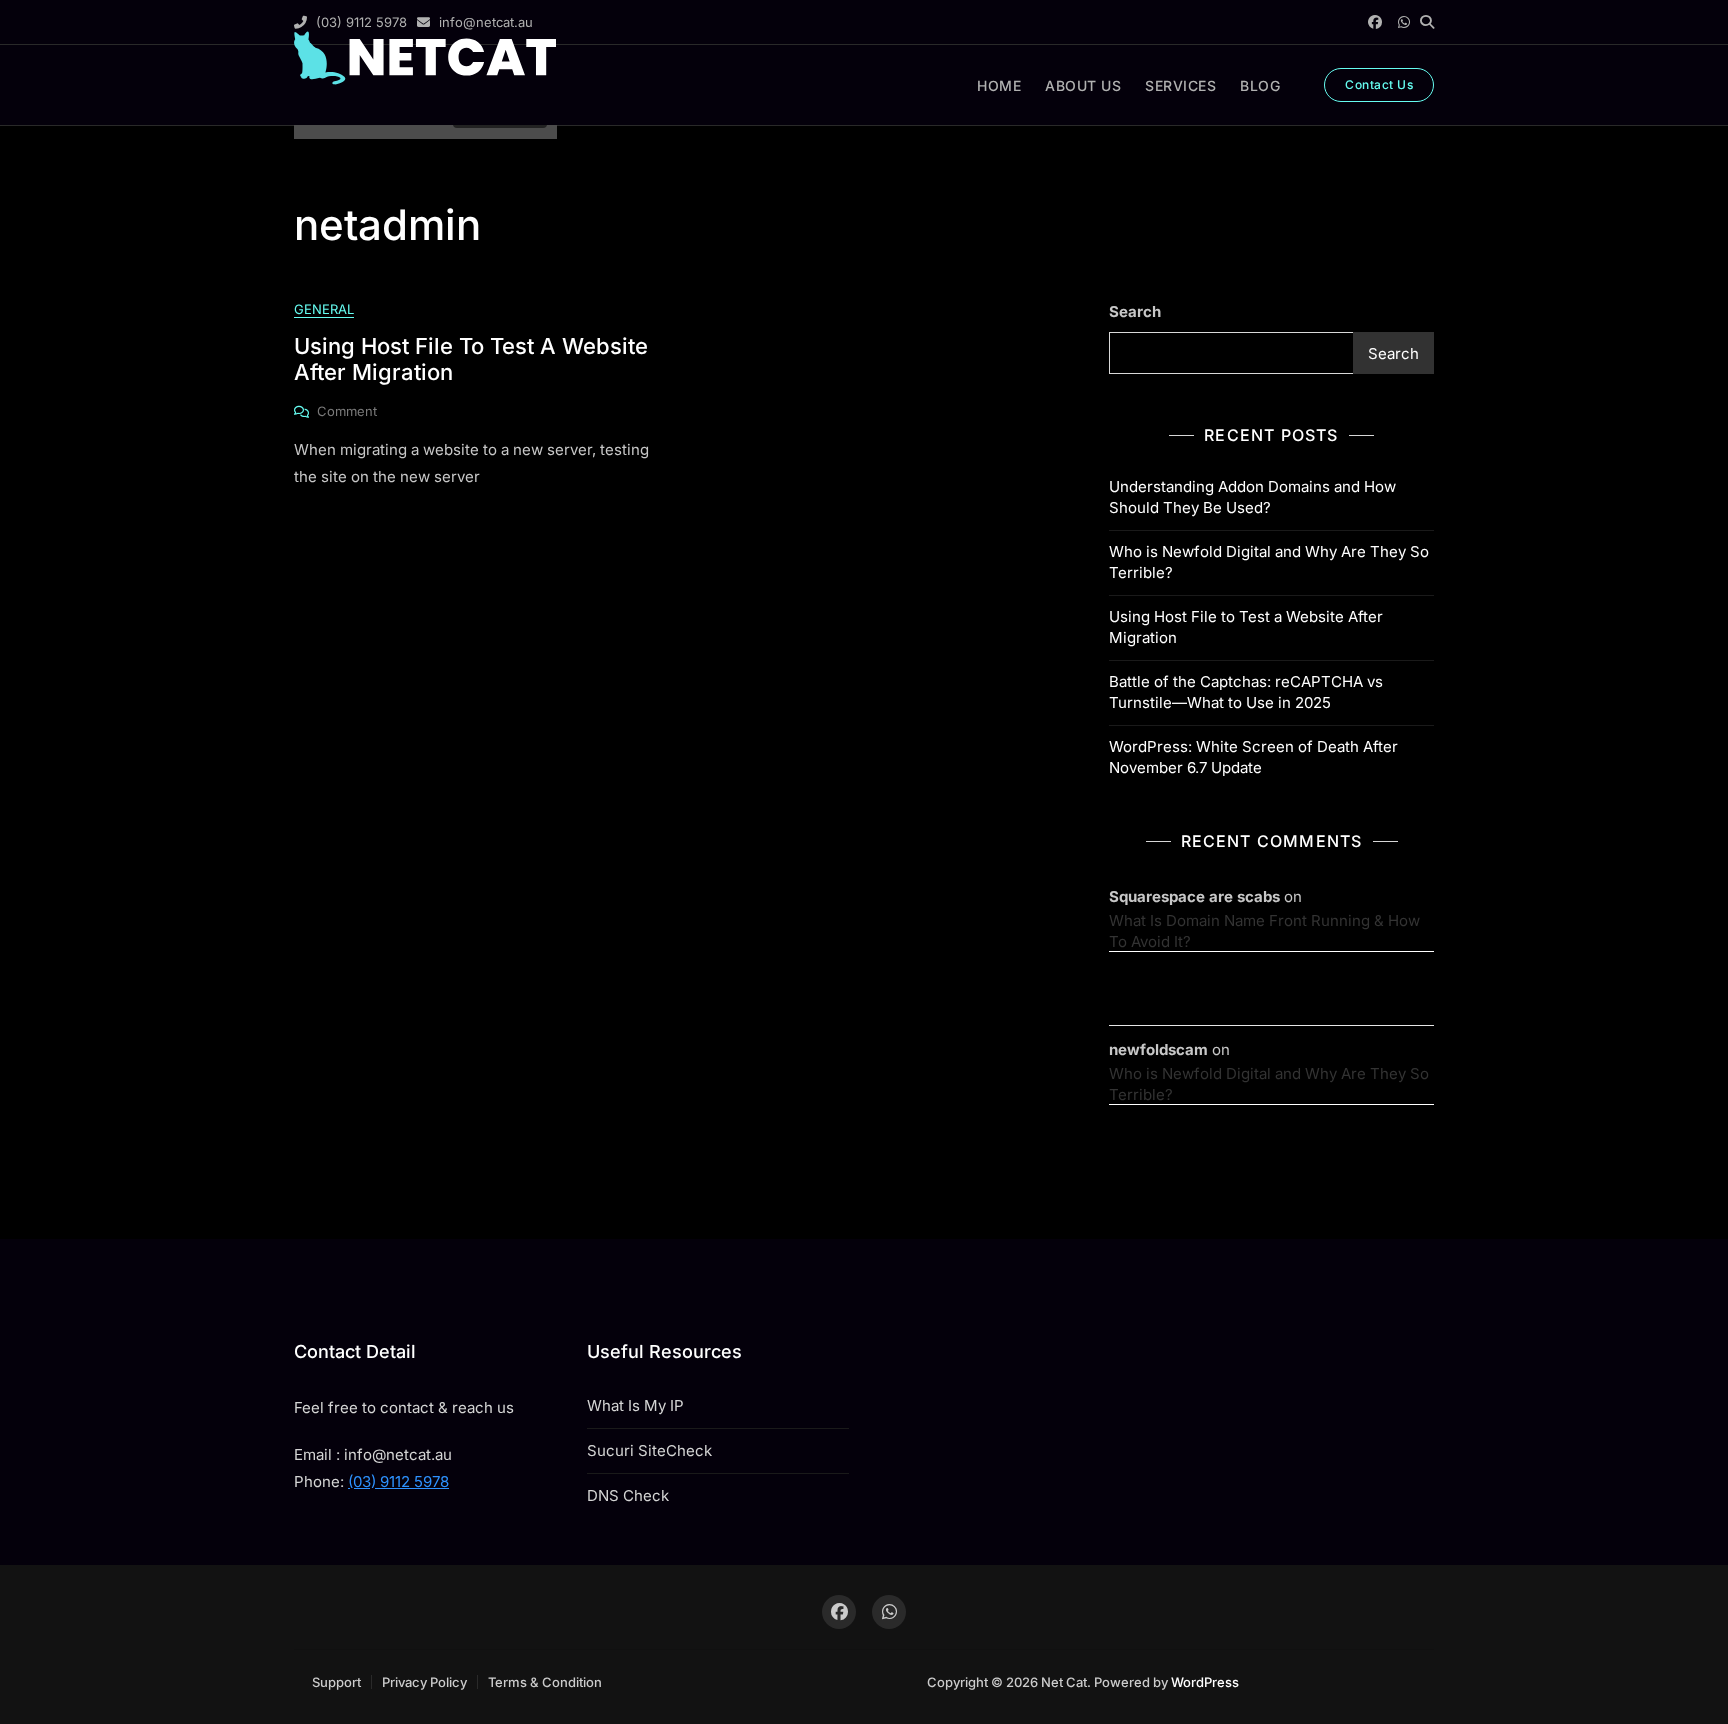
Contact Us (1379, 84)
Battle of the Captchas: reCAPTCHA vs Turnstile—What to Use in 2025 (1246, 692)
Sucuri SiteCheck (649, 1450)
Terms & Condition (545, 1682)
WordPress (1205, 1682)
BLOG (1260, 85)
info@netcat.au (484, 22)
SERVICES (1180, 85)
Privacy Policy (424, 1682)
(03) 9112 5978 (359, 22)
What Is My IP (635, 1405)
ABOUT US (1083, 85)
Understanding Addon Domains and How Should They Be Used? (1252, 497)
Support (336, 1682)
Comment (347, 412)
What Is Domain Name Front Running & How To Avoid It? (1264, 931)
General (324, 309)
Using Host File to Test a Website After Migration (1246, 627)
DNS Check (628, 1495)
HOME (999, 85)
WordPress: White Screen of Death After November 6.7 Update (1253, 757)
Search (1135, 311)
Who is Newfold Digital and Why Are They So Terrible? (1269, 562)
